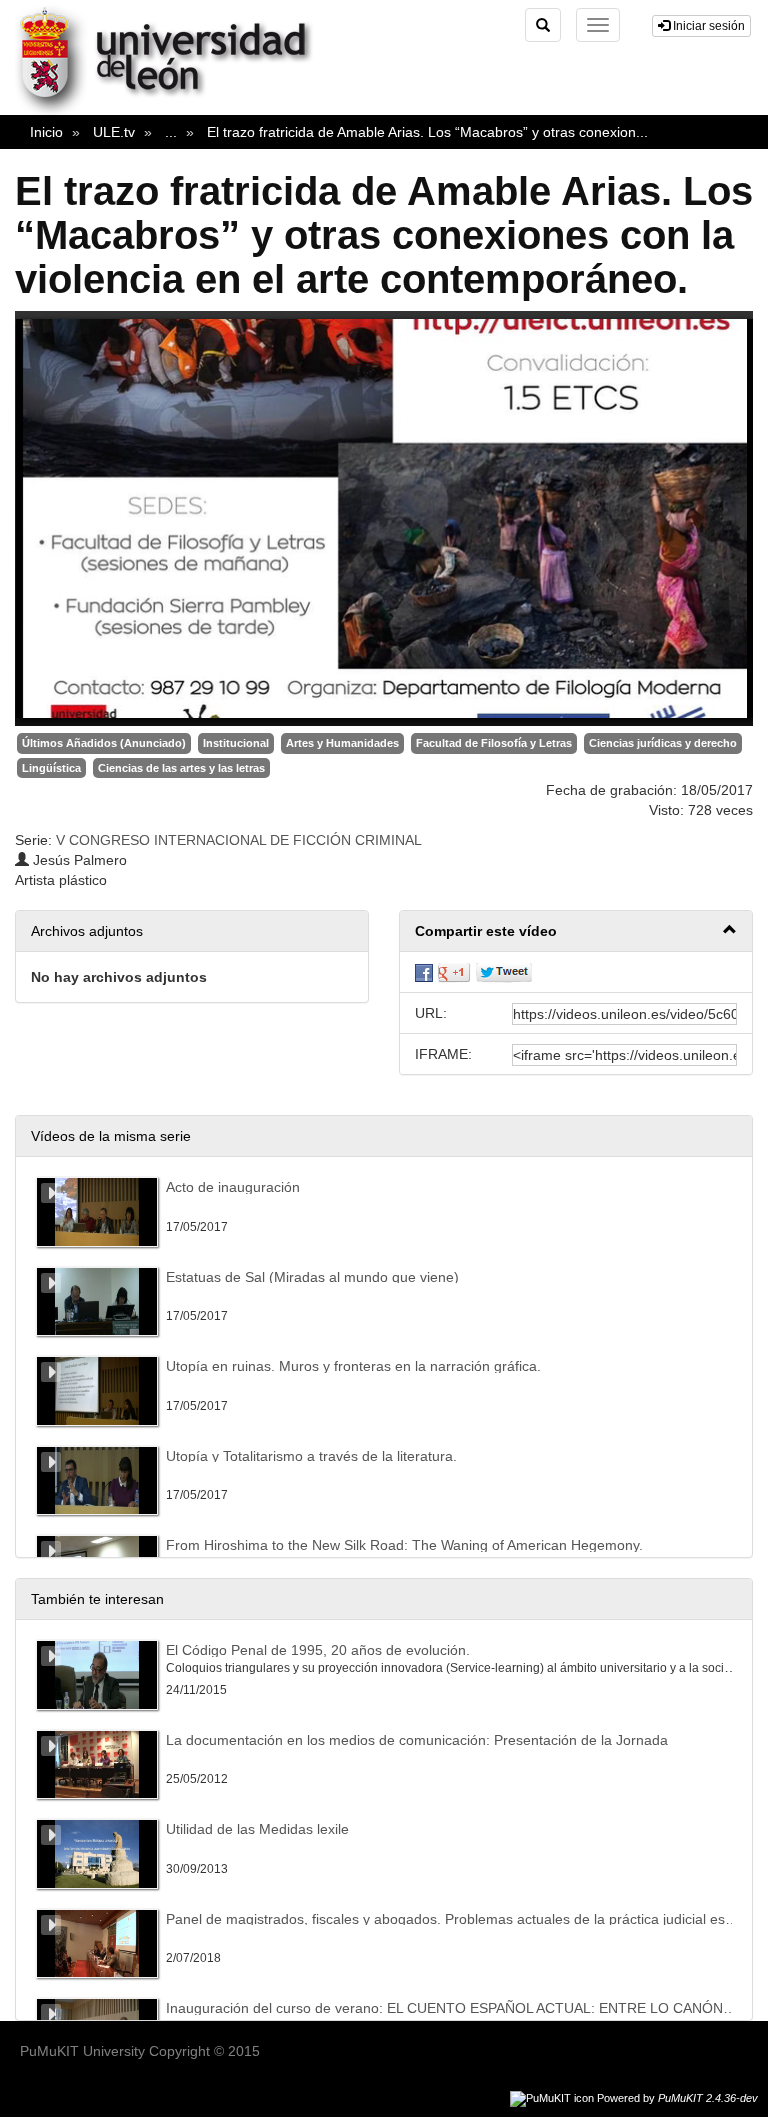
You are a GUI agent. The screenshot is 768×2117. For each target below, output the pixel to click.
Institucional (236, 743)
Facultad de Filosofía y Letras (494, 743)
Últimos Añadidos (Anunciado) (104, 743)
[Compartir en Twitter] (504, 972)
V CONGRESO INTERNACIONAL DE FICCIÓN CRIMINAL (239, 840)
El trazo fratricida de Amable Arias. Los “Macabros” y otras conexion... (427, 132)
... (171, 132)
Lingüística (51, 768)
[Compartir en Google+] (454, 972)
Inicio (46, 132)
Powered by (677, 2098)
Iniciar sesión (707, 26)
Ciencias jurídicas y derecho (663, 743)
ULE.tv (114, 132)
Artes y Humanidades (342, 743)
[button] (576, 931)
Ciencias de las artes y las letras (181, 768)
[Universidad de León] (173, 111)
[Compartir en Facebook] (424, 972)
